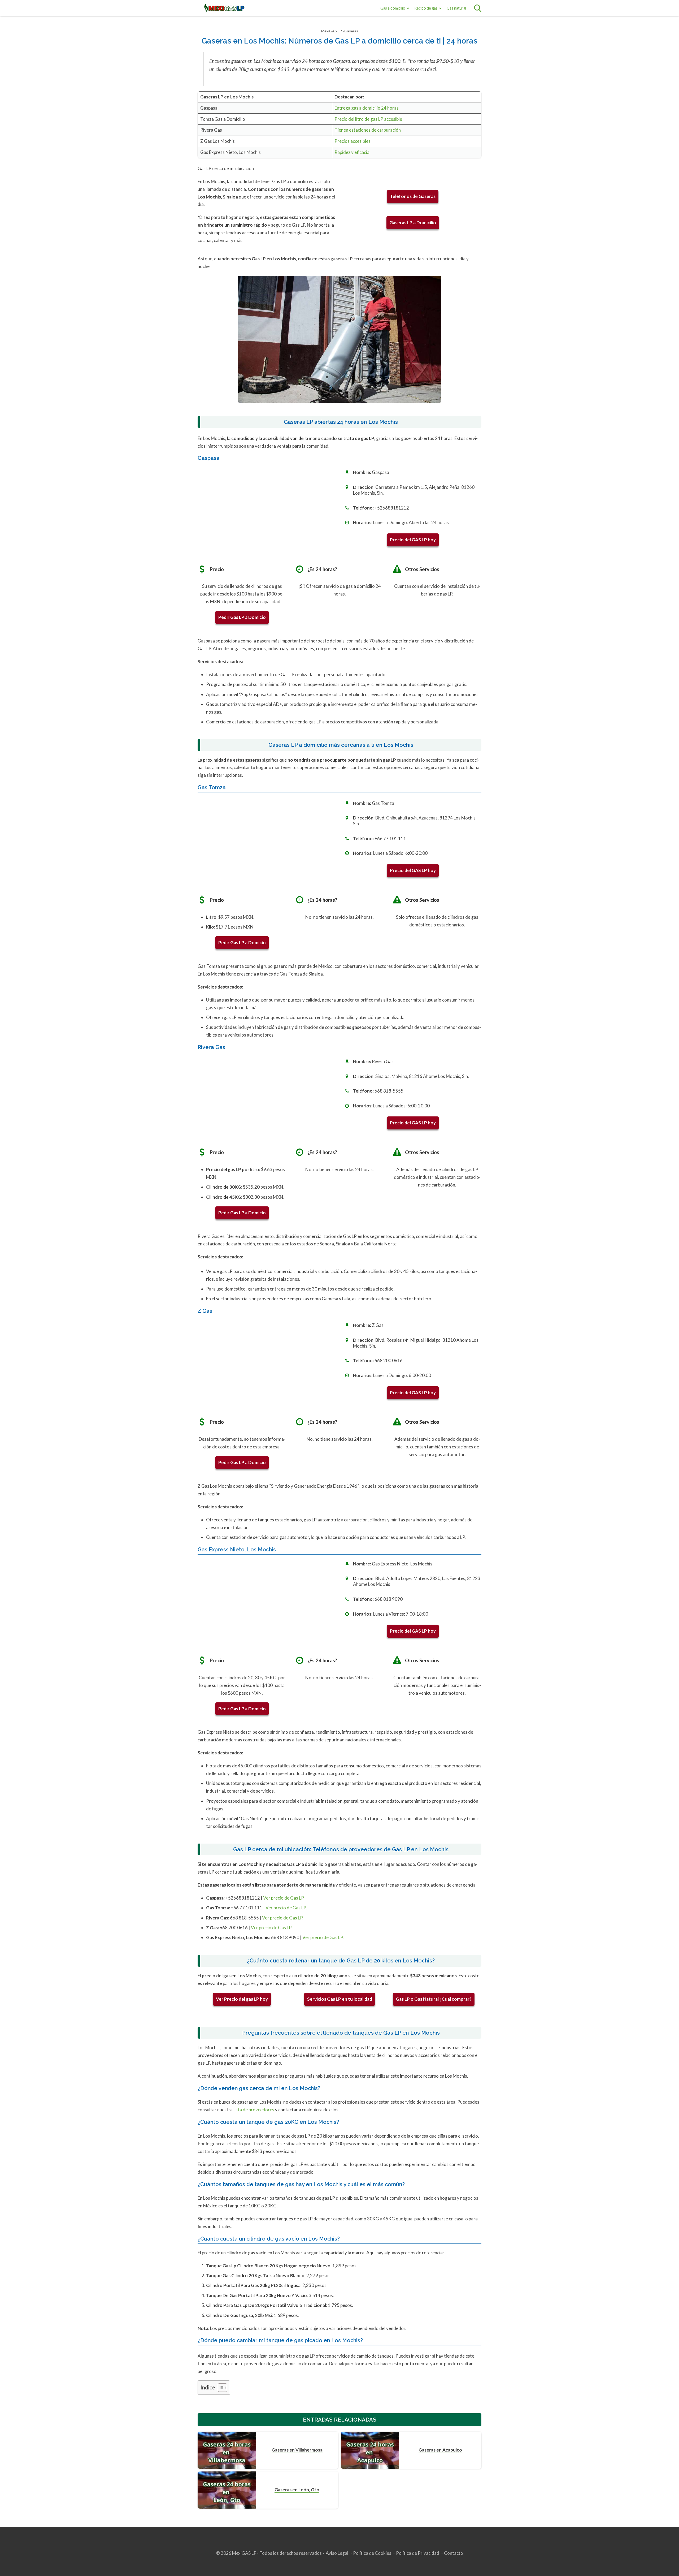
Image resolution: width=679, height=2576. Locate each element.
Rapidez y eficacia (352, 152)
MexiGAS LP (332, 31)
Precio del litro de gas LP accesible (368, 119)
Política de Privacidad (418, 2553)
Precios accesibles (352, 141)
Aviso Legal (337, 2553)
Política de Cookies (372, 2553)
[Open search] (478, 8)
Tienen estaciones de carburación (368, 130)
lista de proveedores (253, 2110)
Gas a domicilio (393, 8)
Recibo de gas (426, 8)
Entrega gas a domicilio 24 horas (367, 108)
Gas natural (456, 8)
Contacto (454, 2553)
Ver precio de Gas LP (283, 1898)
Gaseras (351, 31)
